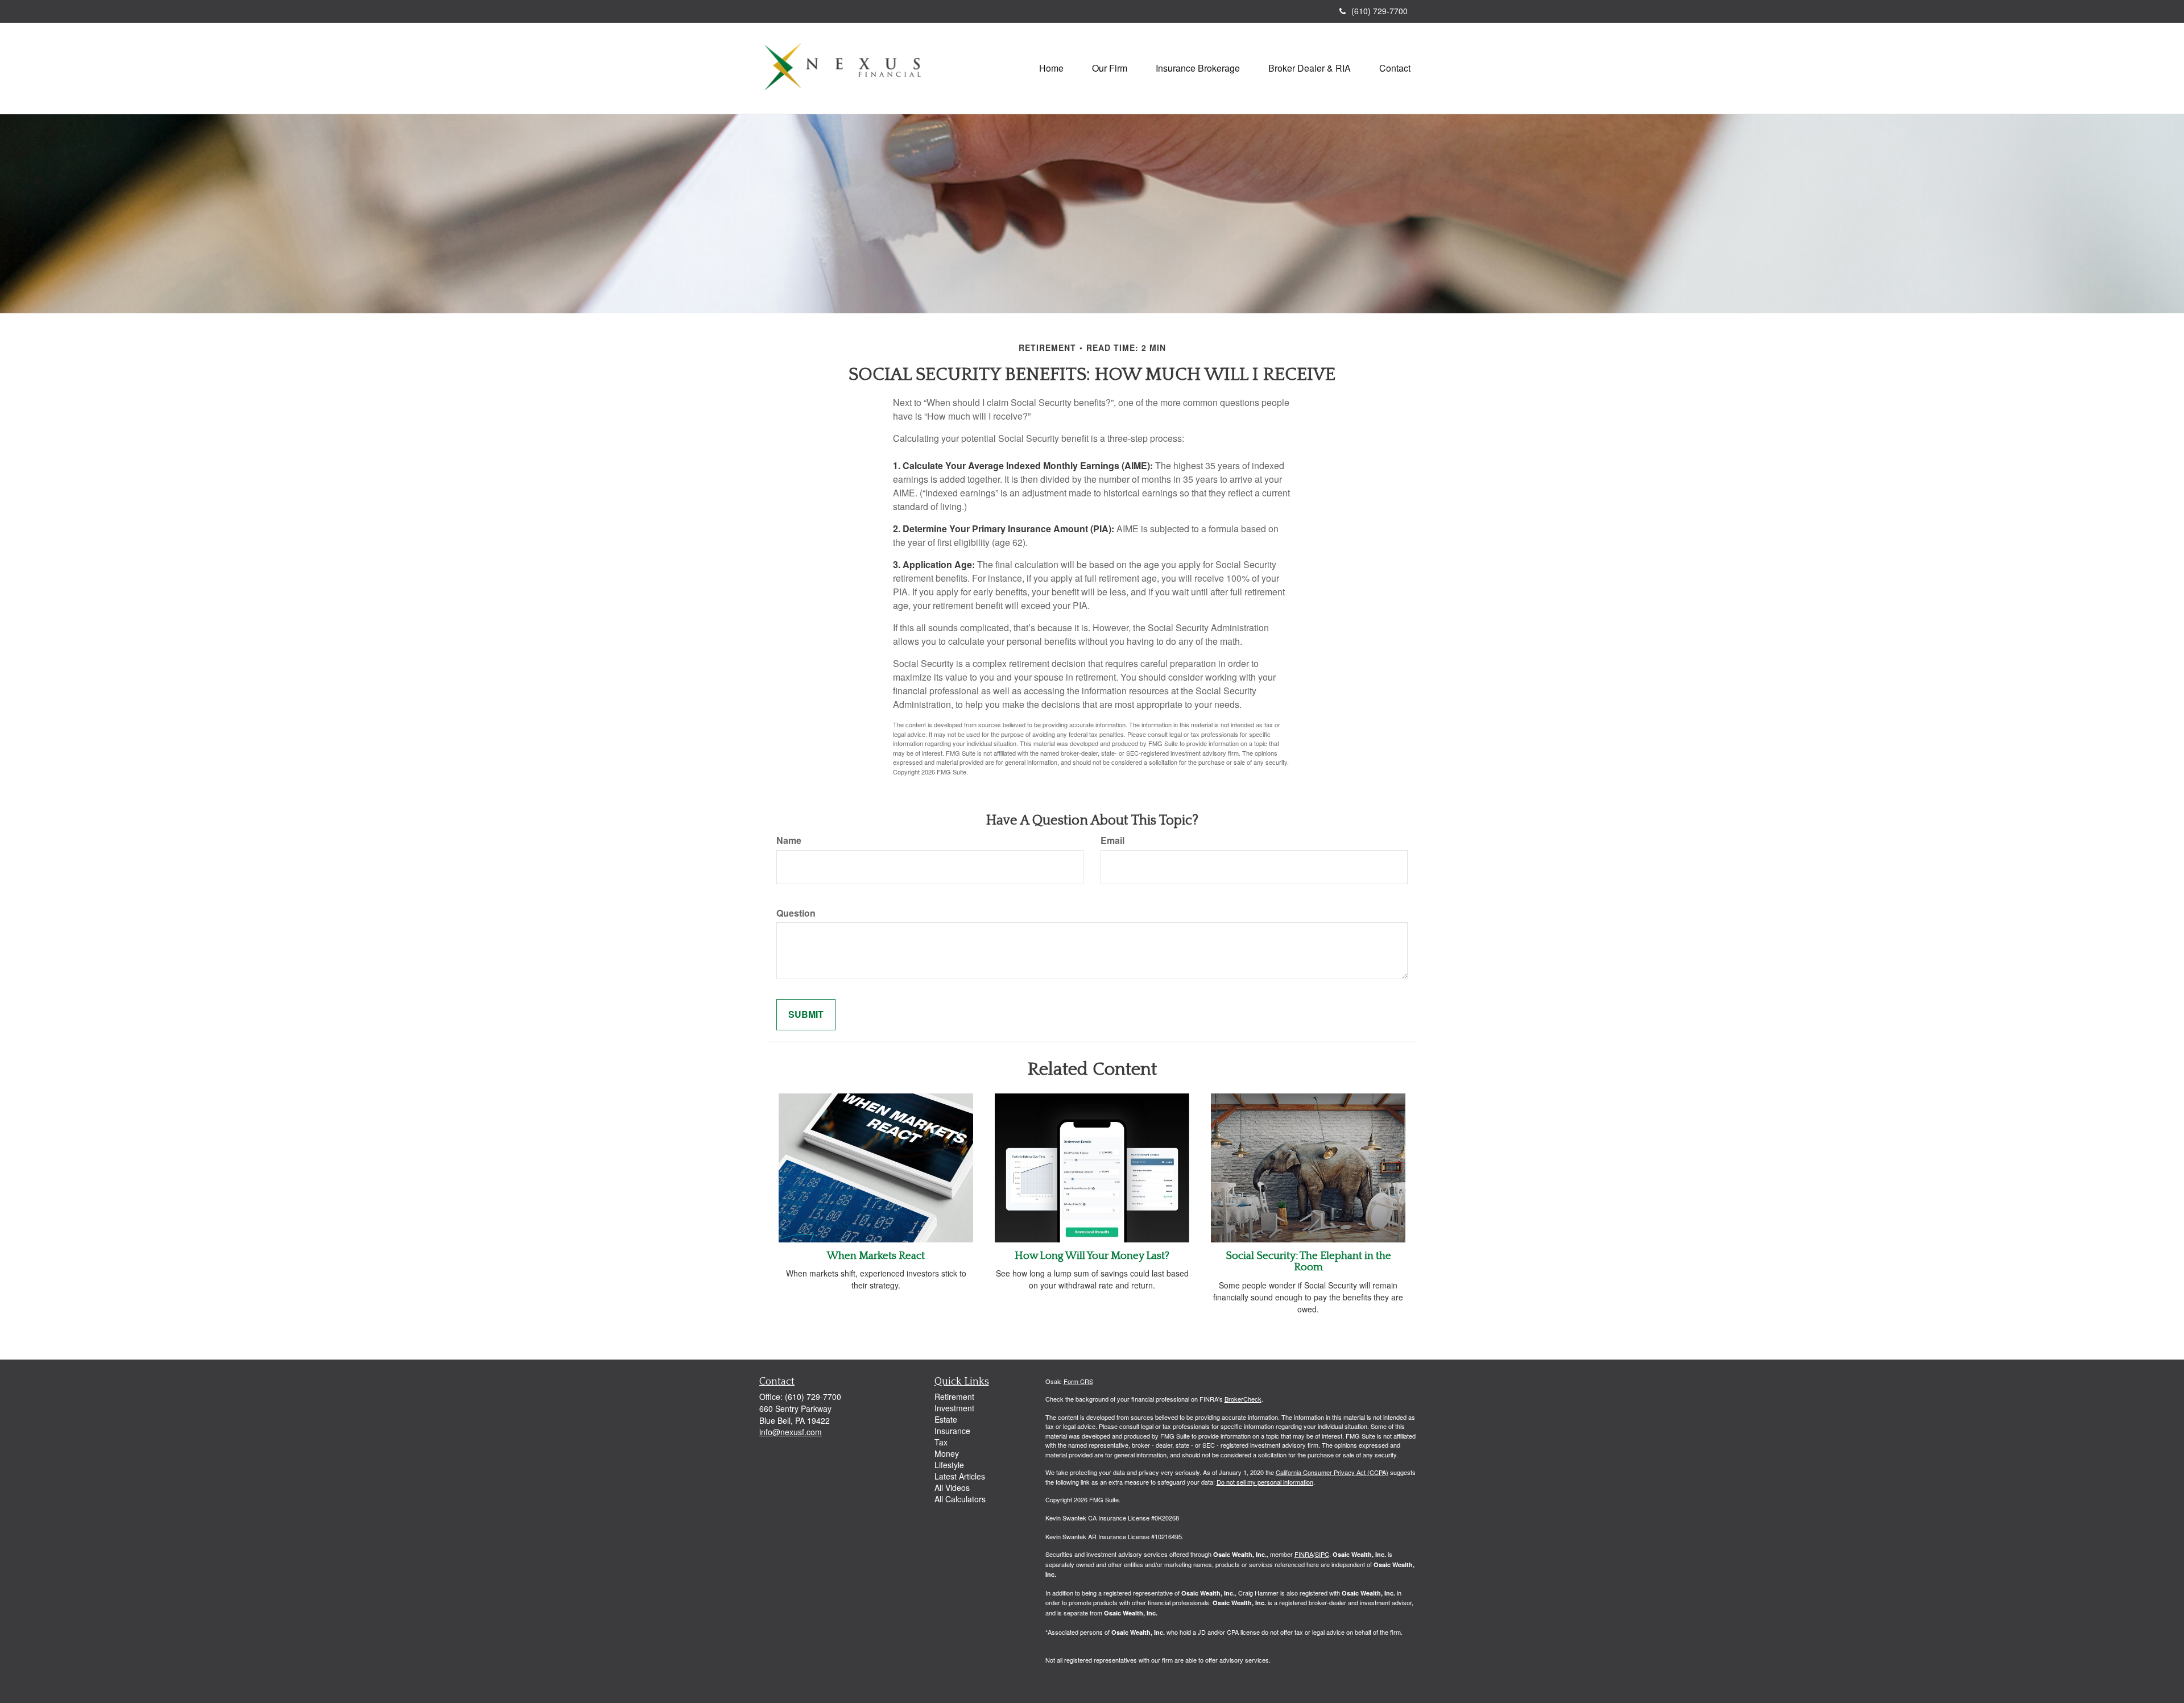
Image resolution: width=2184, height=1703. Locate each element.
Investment (954, 1408)
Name (789, 840)
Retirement (954, 1397)
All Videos (952, 1487)
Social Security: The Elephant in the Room (1308, 1262)
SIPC (1322, 1554)
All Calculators (960, 1499)
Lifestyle (949, 1465)
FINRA (1304, 1554)
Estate (946, 1419)
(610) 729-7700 (1380, 11)
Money (947, 1453)
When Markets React (876, 1256)
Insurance (952, 1431)
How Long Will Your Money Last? (1092, 1256)
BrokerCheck (1243, 1399)
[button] (1110, 68)
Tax (941, 1442)
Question (796, 913)
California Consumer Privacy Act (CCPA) (1332, 1472)
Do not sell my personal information (1265, 1482)
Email (1112, 840)
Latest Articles (960, 1476)
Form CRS (1078, 1381)
